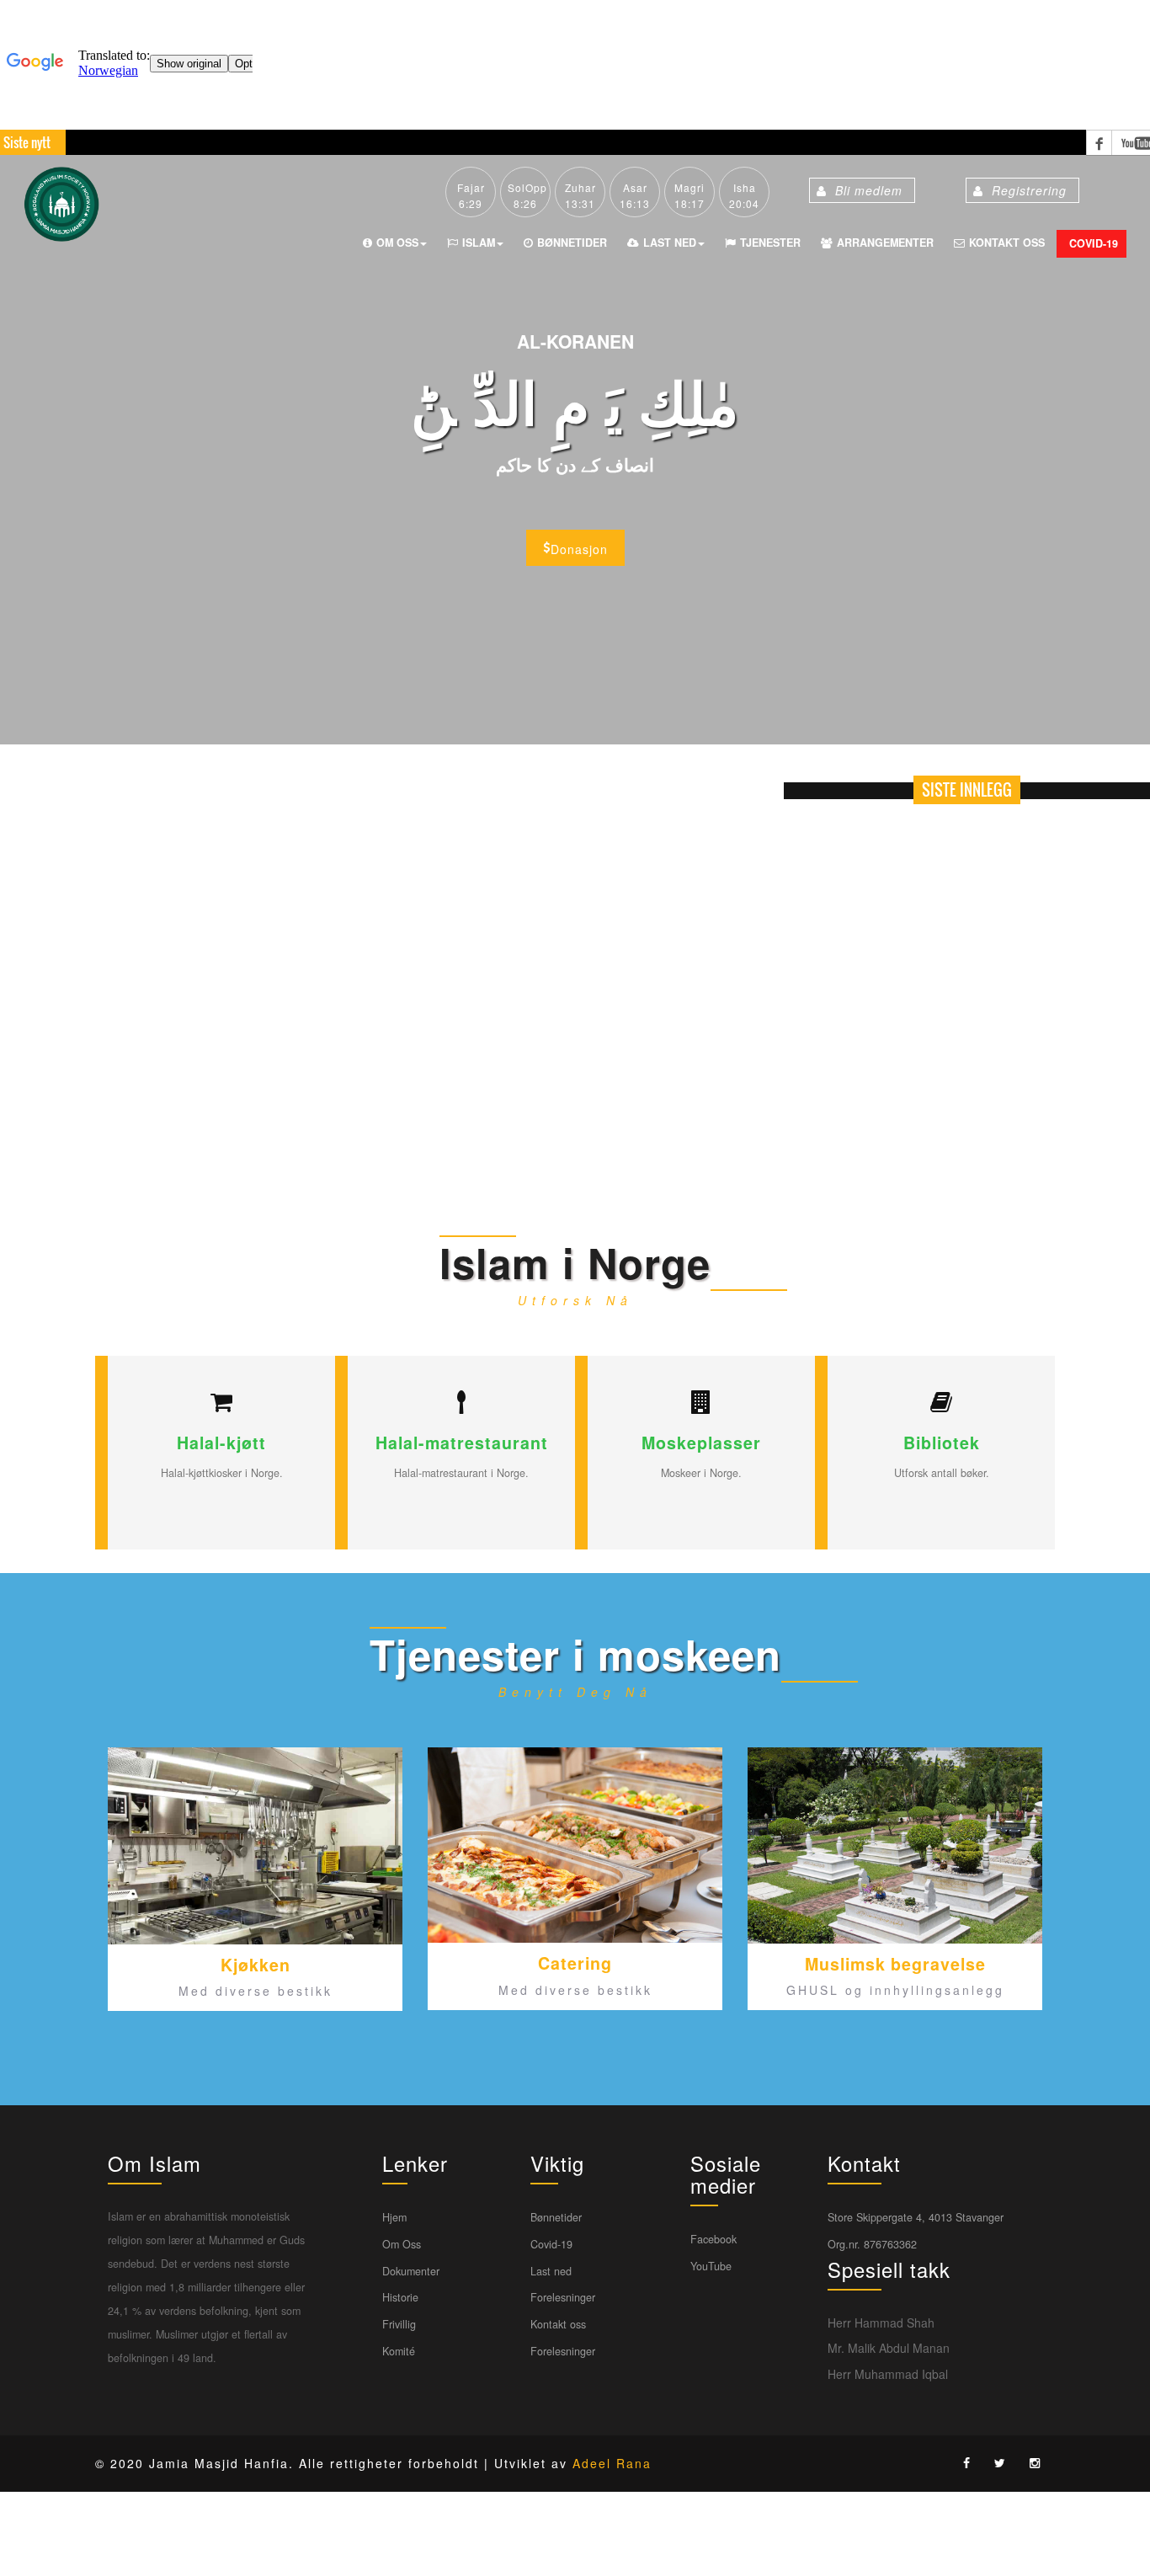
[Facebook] (971, 2462)
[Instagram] (1039, 2462)
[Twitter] (1004, 2462)
